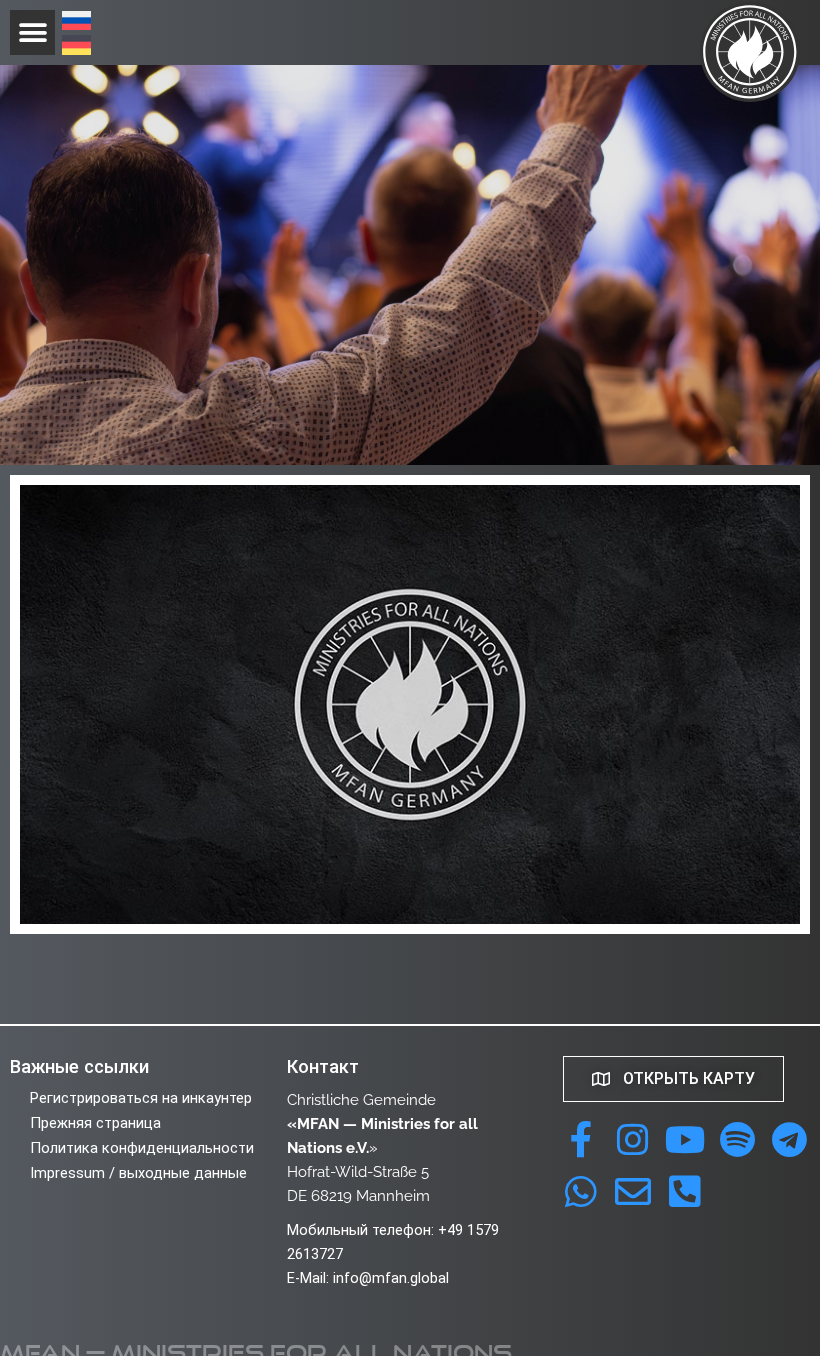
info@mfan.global (391, 1278)
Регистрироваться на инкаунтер (141, 1098)
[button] (32, 32)
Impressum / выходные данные (138, 1173)
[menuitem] (76, 23)
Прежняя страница (95, 1123)
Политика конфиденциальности (142, 1148)
